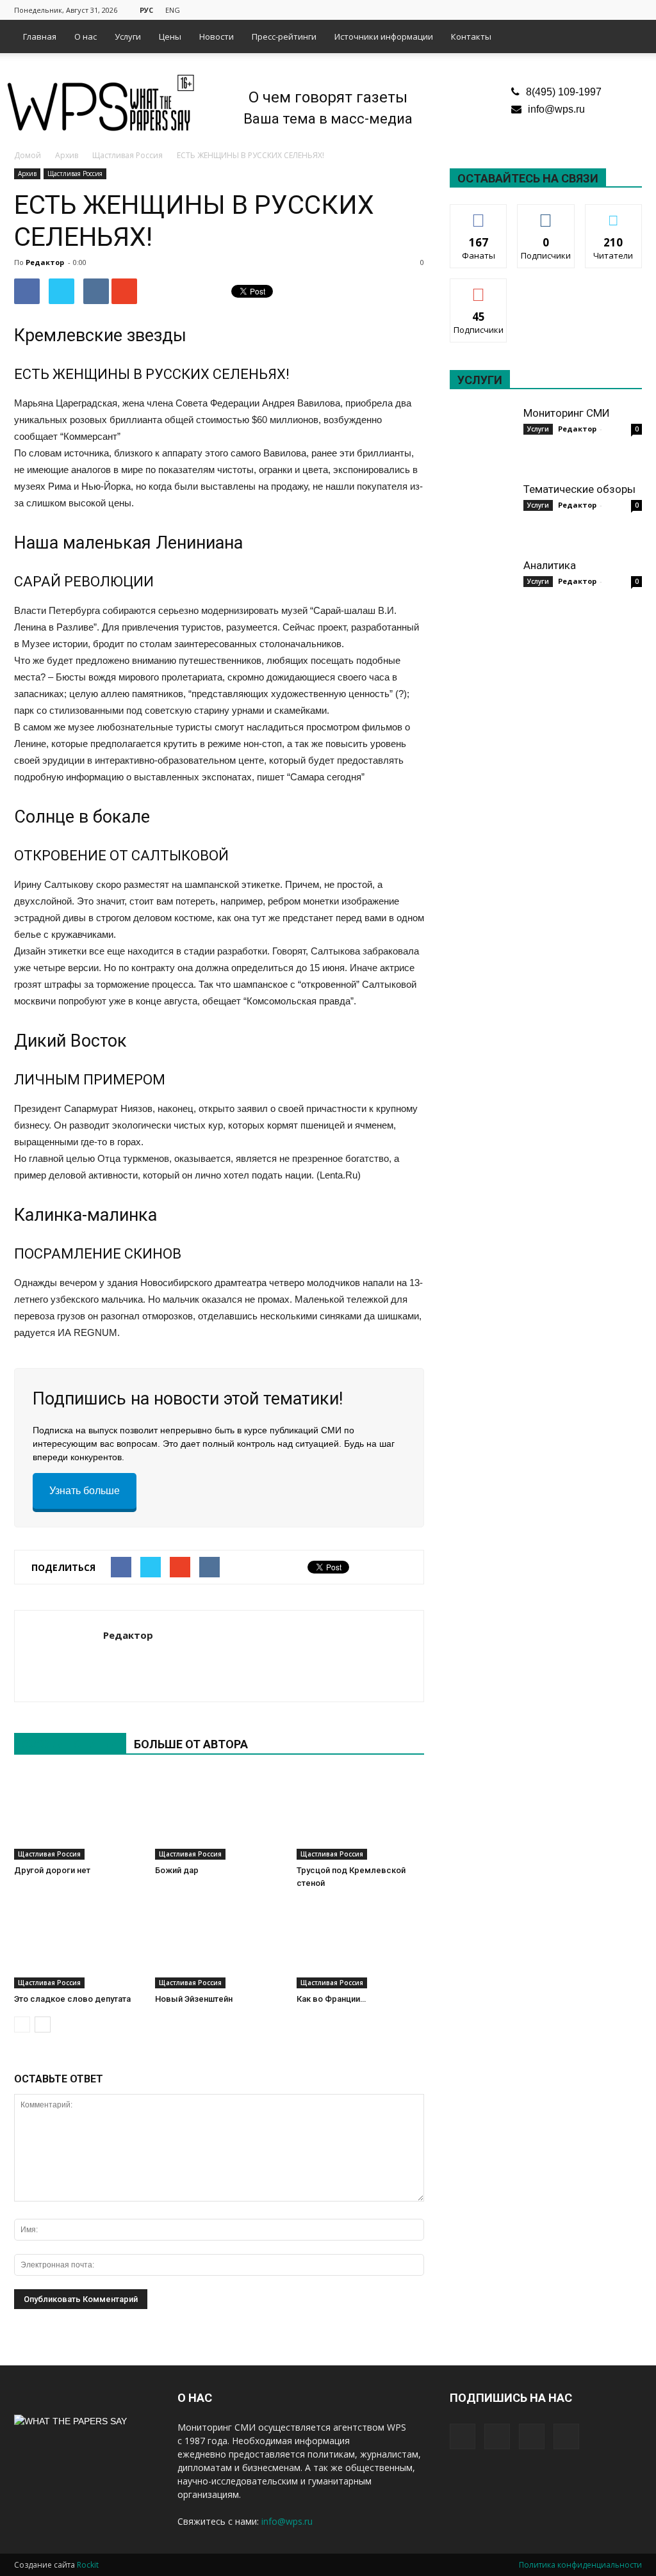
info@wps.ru (556, 109)
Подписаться (480, 288)
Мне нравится (479, 219)
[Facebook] (569, 9)
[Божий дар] (219, 1816)
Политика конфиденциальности (580, 2565)
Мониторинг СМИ (567, 413)
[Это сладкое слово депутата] (78, 1944)
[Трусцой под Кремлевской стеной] (360, 1816)
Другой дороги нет (52, 1870)
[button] (627, 36)
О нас (86, 36)
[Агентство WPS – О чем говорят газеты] (101, 104)
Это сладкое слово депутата (72, 1999)
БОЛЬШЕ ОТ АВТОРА (191, 1744)
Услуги (128, 36)
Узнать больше (85, 1491)
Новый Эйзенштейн (194, 1999)
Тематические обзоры (579, 489)
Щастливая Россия (75, 173)
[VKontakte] (611, 9)
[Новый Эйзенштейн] (219, 1944)
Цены (170, 36)
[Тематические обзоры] (482, 514)
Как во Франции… (331, 1999)
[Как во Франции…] (360, 1944)
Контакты (471, 36)
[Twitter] (590, 9)
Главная (40, 36)
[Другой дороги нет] (78, 1816)
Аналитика (550, 565)
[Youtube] (632, 9)
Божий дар (177, 1870)
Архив (27, 173)
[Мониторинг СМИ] (482, 438)
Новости (217, 36)
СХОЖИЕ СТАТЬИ (70, 1744)
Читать (546, 214)
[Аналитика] (482, 590)
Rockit (88, 2565)
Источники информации (384, 36)
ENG (173, 10)
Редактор (45, 262)
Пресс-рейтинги (284, 36)
